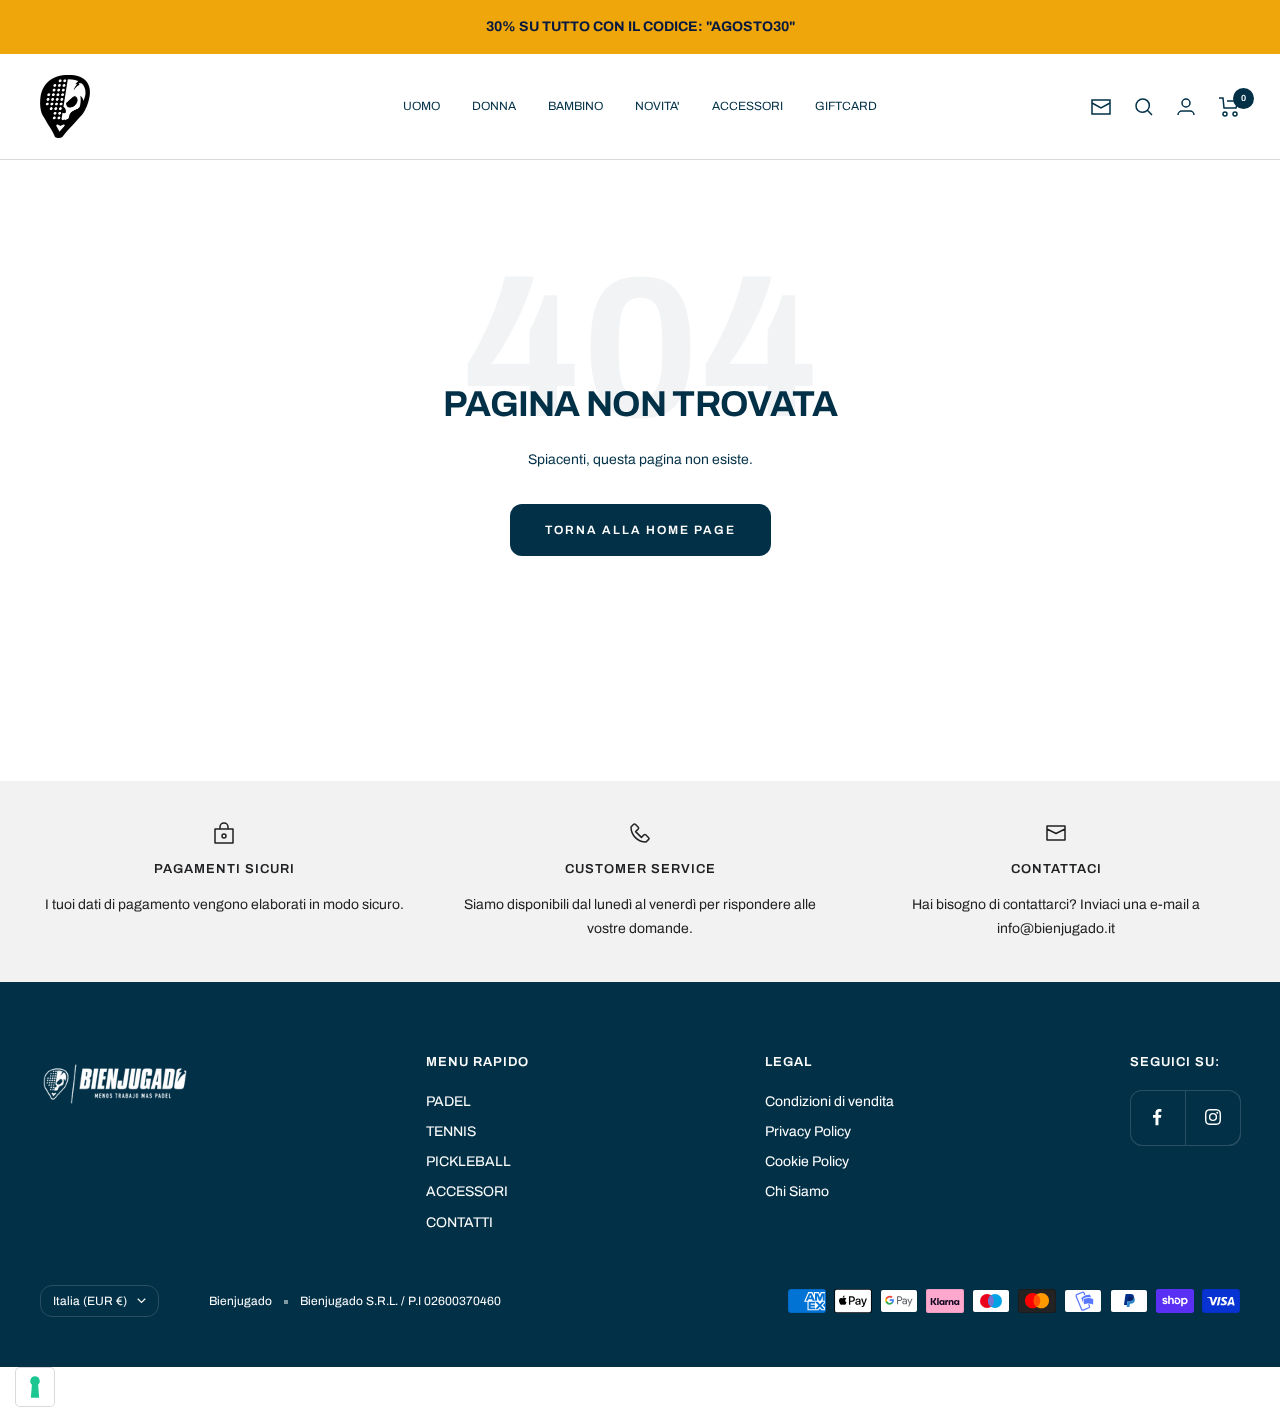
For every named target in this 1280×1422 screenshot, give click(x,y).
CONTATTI (459, 1222)
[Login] (1186, 106)
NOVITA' (657, 106)
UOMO (421, 106)
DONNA (494, 106)
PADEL (448, 1101)
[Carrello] (1229, 107)
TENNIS (451, 1131)
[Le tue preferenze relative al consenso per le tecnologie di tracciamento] (35, 1387)
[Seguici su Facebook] (1157, 1117)
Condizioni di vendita (829, 1101)
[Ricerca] (1144, 107)
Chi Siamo (797, 1191)
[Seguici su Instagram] (1212, 1117)
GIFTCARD (846, 106)
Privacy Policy (808, 1131)
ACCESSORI (747, 106)
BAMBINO (575, 106)
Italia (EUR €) (90, 1301)
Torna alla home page (640, 530)
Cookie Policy (807, 1161)
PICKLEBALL (468, 1161)
